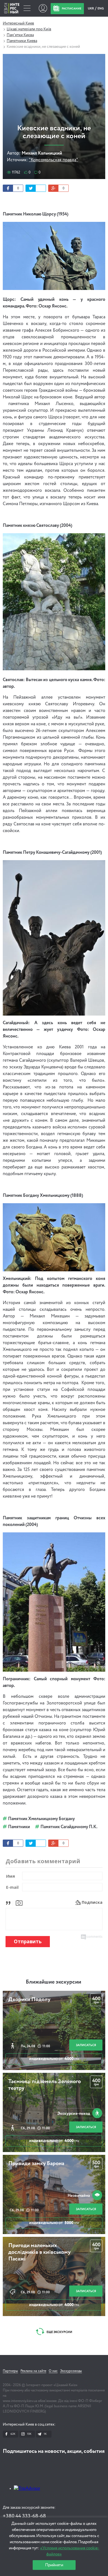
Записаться (86, 2045)
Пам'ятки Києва (20, 35)
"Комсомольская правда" (53, 160)
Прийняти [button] (54, 2565)
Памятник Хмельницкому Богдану (41, 1819)
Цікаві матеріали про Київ (29, 29)
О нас (53, 2371)
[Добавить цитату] (10, 1902)
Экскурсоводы (71, 2371)
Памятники (19, 1827)
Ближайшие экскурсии (53, 1982)
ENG (101, 8)
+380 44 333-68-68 (24, 2516)
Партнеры (10, 2371)
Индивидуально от (54, 2059)
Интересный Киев (18, 23)
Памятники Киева (22, 41)
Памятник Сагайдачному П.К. (69, 1827)
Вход (43, 8)
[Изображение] (19, 1902)
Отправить (28, 1941)
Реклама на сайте (33, 2371)
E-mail (12, 1887)
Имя (11, 1876)
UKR (91, 8)
